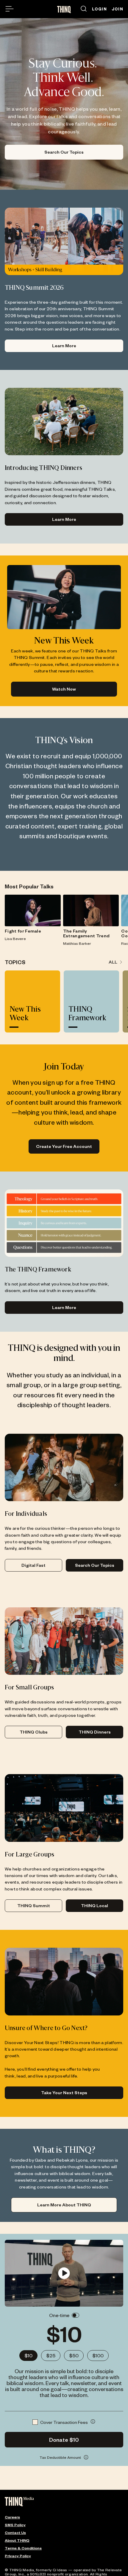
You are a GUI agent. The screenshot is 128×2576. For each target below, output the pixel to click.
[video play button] (64, 2273)
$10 (28, 2355)
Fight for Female (23, 931)
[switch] (75, 2315)
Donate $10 (64, 2440)
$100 (98, 2355)
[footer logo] (19, 2502)
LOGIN (99, 9)
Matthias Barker (77, 943)
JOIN (117, 9)
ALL (113, 962)
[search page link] (84, 9)
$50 (74, 2355)
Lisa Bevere (15, 939)
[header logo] (64, 10)
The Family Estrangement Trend (86, 933)
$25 (51, 2355)
